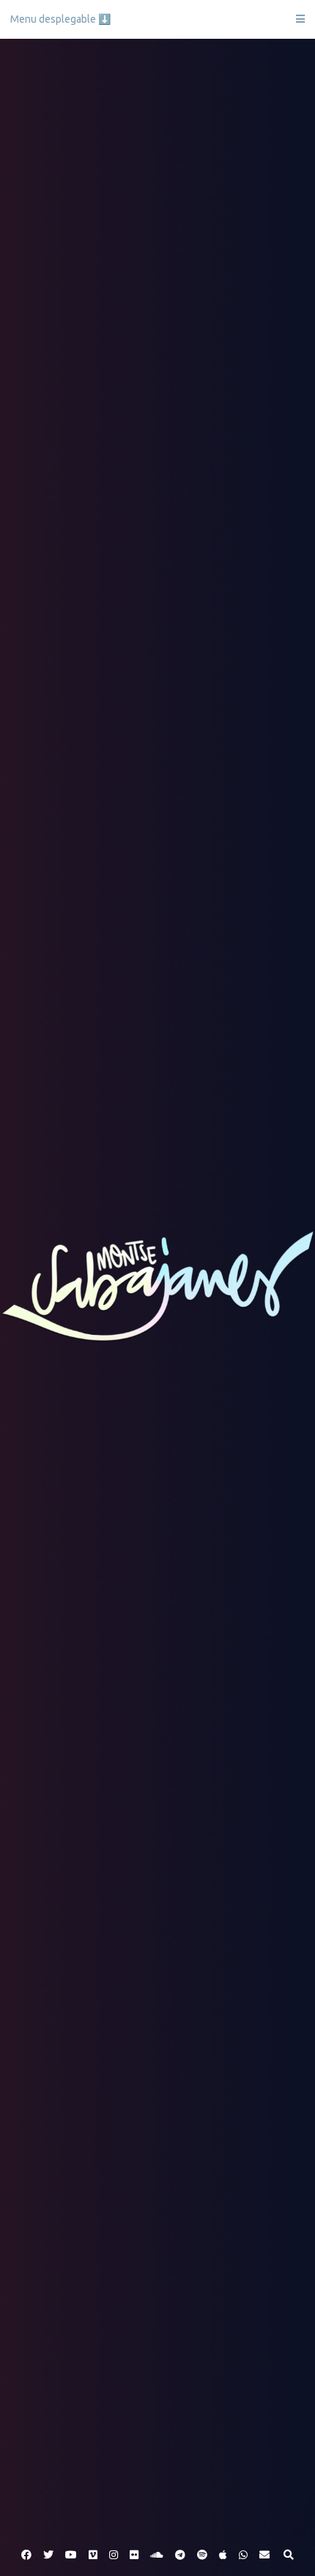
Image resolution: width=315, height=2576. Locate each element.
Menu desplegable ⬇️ (60, 19)
